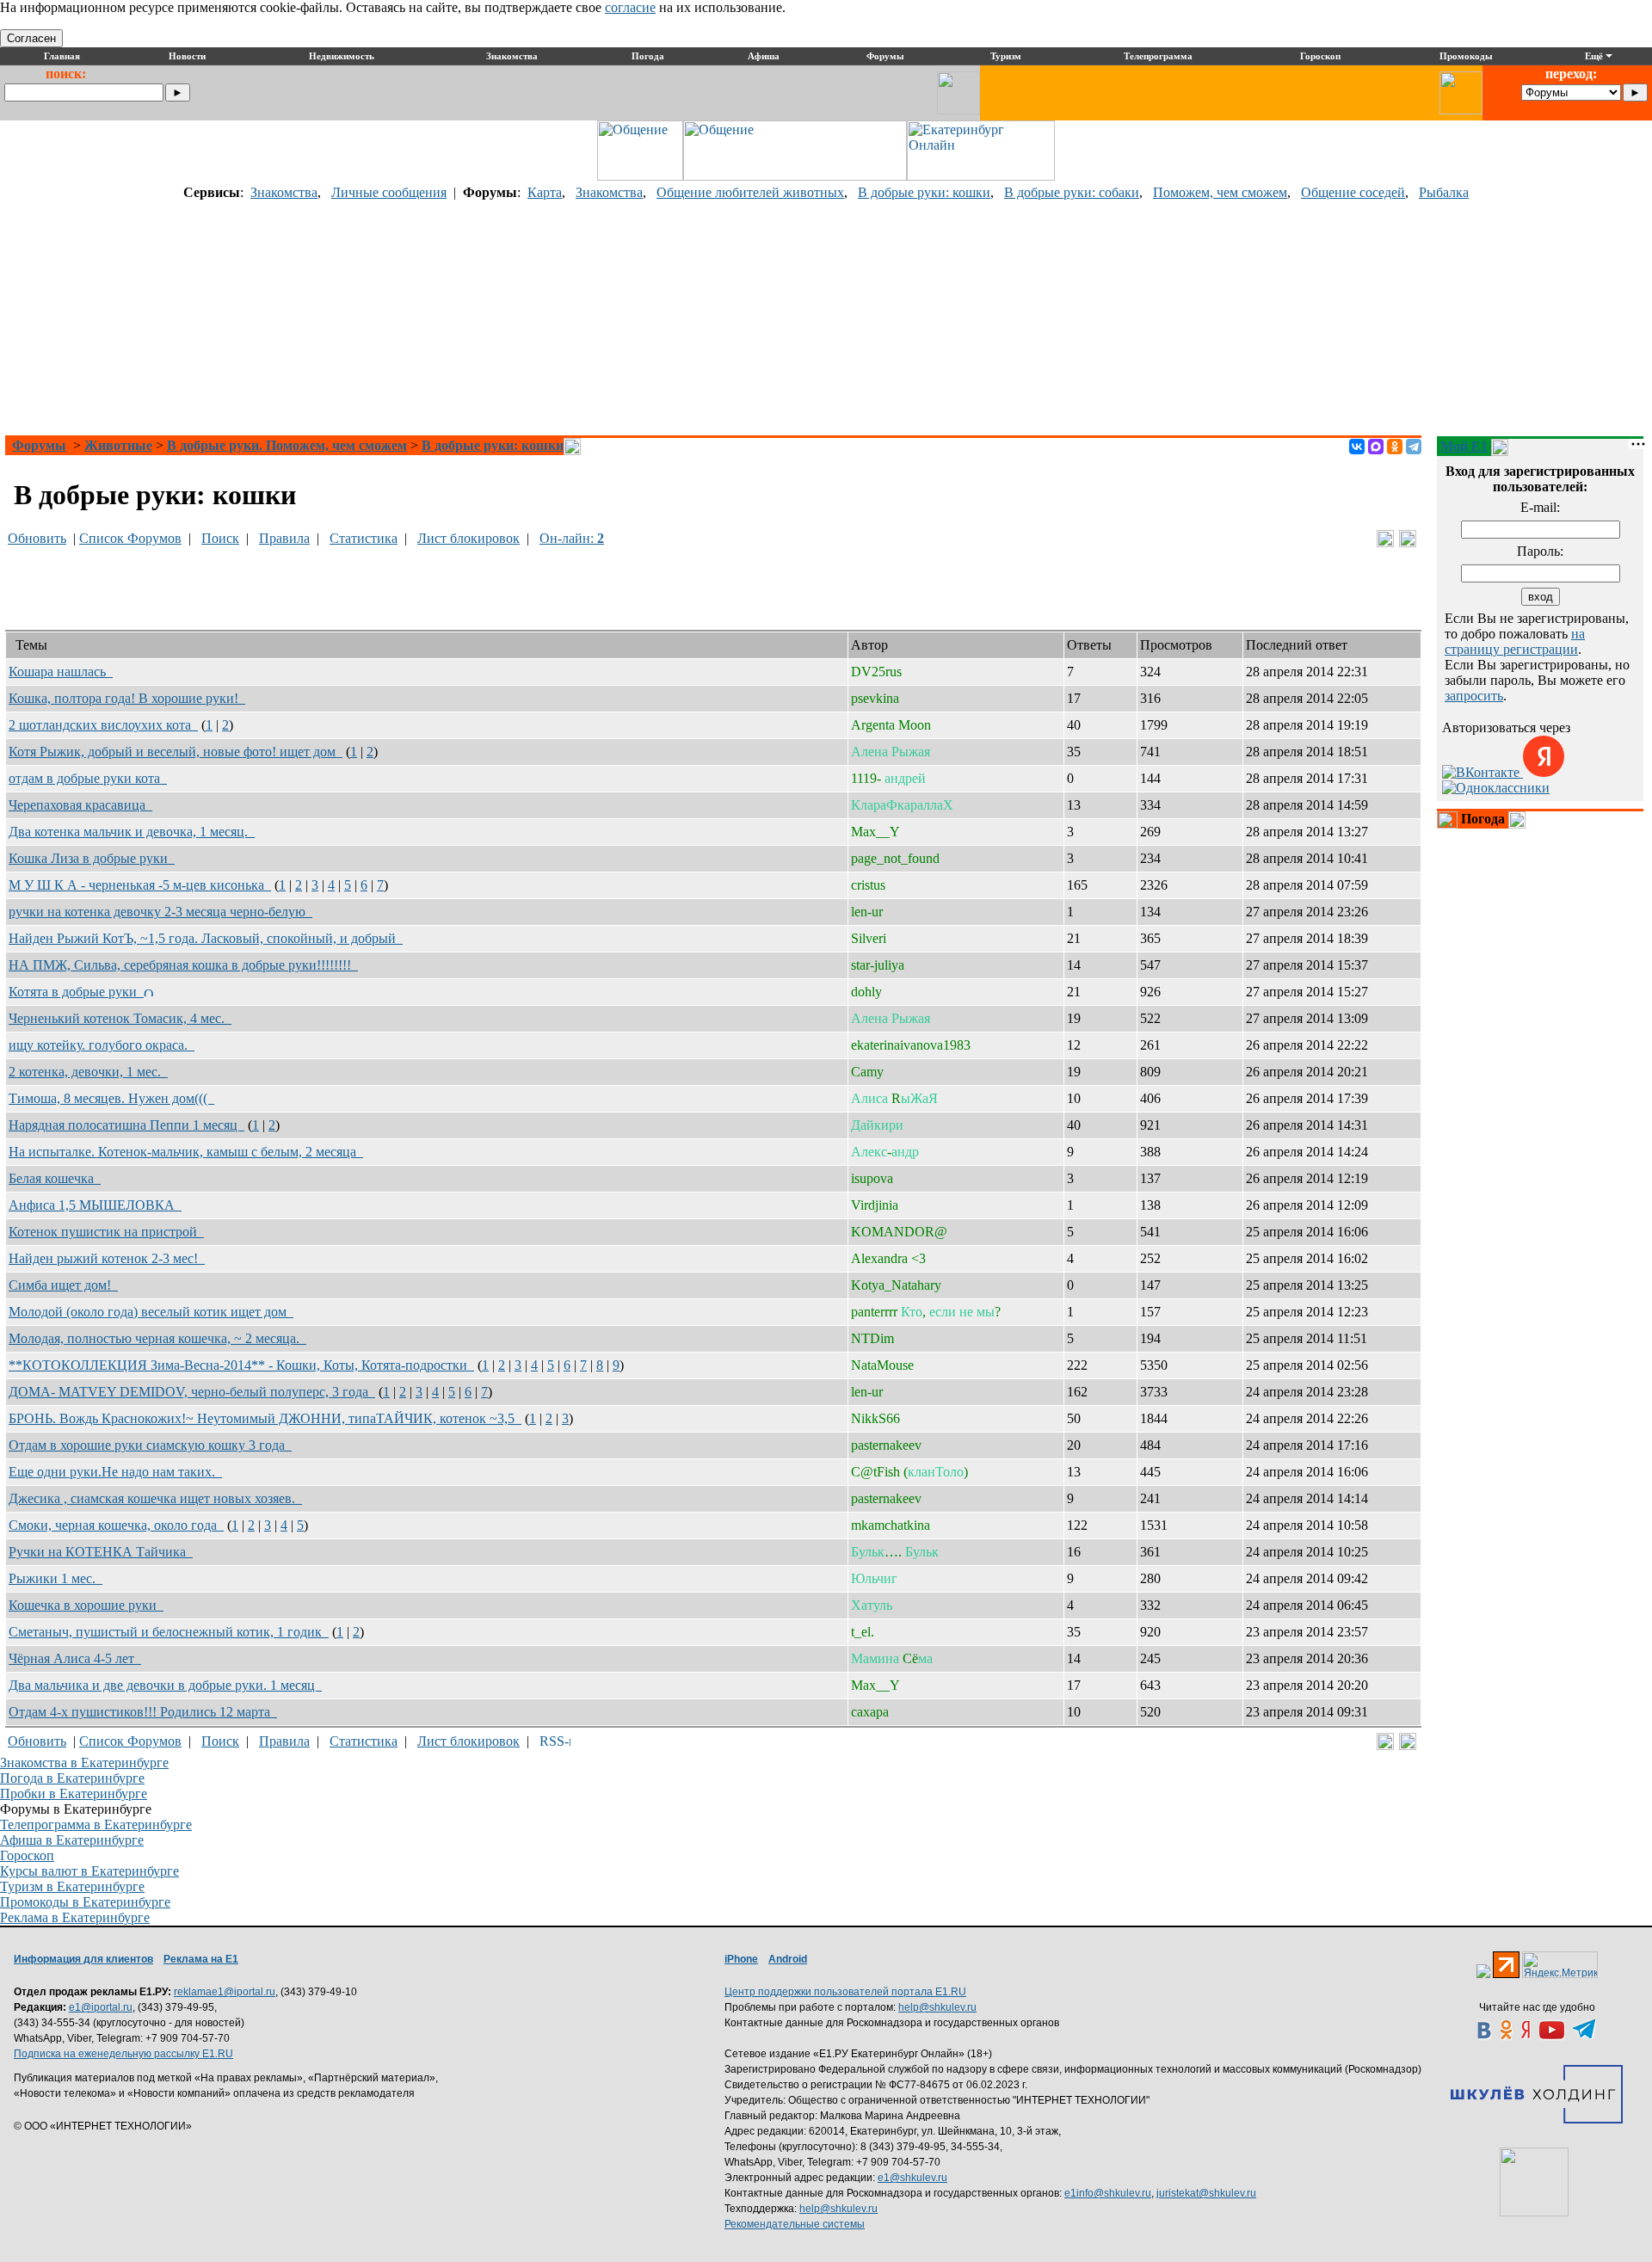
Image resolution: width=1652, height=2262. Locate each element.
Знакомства (284, 192)
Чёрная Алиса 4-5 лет (75, 1658)
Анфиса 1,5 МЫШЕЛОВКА (95, 1205)
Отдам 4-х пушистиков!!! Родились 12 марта (143, 1712)
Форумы (39, 445)
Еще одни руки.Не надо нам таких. (115, 1472)
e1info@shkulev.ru (1108, 2193)
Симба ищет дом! (63, 1285)
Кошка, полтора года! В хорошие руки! (127, 698)
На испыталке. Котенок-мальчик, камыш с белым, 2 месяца (186, 1152)
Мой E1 (1464, 446)
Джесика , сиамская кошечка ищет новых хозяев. (155, 1498)
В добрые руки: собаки (1072, 192)
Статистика (364, 538)
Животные (118, 445)
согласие (630, 7)
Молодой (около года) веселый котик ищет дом (151, 1312)
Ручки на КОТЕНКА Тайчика (101, 1552)
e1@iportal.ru (101, 2007)
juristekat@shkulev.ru (1206, 2193)
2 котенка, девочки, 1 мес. (88, 1072)
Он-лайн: (572, 538)
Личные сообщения (389, 192)
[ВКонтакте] (1357, 447)
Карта (545, 192)
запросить (1474, 696)
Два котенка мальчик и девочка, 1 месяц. (132, 832)
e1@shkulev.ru (912, 2178)
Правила (284, 538)
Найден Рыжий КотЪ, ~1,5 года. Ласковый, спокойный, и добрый (206, 938)
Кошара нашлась (61, 672)
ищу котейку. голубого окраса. (102, 1045)
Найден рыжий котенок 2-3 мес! (107, 1258)
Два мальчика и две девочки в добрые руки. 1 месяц (165, 1685)
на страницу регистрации (1515, 641)
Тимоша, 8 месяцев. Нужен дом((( (111, 1098)
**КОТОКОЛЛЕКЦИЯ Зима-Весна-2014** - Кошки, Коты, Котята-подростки (241, 1365)
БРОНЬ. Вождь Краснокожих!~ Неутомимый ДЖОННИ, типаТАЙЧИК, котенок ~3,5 (265, 1418)
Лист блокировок (468, 538)
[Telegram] (1414, 447)
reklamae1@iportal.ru (225, 1992)
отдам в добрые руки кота (88, 778)
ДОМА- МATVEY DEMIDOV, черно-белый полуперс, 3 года (192, 1392)
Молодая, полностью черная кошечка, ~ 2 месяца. (157, 1338)
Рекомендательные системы (795, 2224)
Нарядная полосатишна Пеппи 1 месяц (126, 1125)
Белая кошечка (55, 1178)
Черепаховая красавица (80, 805)
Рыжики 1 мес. (55, 1578)
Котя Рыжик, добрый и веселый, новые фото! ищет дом (176, 752)
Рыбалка (1444, 192)
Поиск (220, 538)
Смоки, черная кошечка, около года (116, 1525)
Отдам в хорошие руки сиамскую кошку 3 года (150, 1445)
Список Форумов (130, 538)
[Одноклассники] (1395, 447)
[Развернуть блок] (1447, 820)
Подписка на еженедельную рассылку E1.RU (123, 2054)
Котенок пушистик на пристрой (106, 1232)
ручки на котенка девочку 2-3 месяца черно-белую (160, 912)
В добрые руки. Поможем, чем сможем (287, 445)
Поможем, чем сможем (1220, 192)
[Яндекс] (1544, 772)
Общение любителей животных (750, 192)
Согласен (31, 38)
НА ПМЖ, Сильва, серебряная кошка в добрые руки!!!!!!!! (183, 965)
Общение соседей (1353, 192)
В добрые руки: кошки (924, 192)
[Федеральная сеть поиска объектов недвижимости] (1534, 2182)
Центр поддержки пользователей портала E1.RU (845, 1992)
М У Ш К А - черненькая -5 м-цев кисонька (140, 885)
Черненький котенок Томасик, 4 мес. (120, 1018)
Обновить (37, 538)
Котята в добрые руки (76, 992)
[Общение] (640, 176)
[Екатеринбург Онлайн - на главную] (981, 176)
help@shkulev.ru (937, 2007)
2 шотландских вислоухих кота (103, 725)
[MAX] (1376, 447)
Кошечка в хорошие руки (86, 1605)
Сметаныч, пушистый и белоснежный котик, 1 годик (169, 1632)
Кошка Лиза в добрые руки (92, 858)
